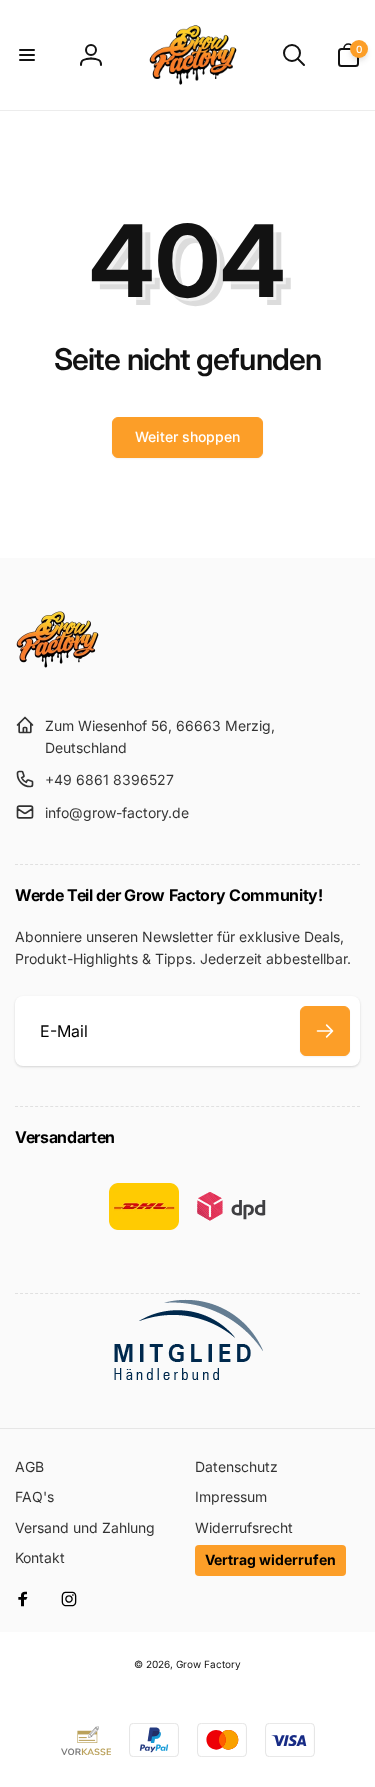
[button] (27, 55)
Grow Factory (208, 1664)
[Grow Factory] (57, 676)
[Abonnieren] (325, 1031)
